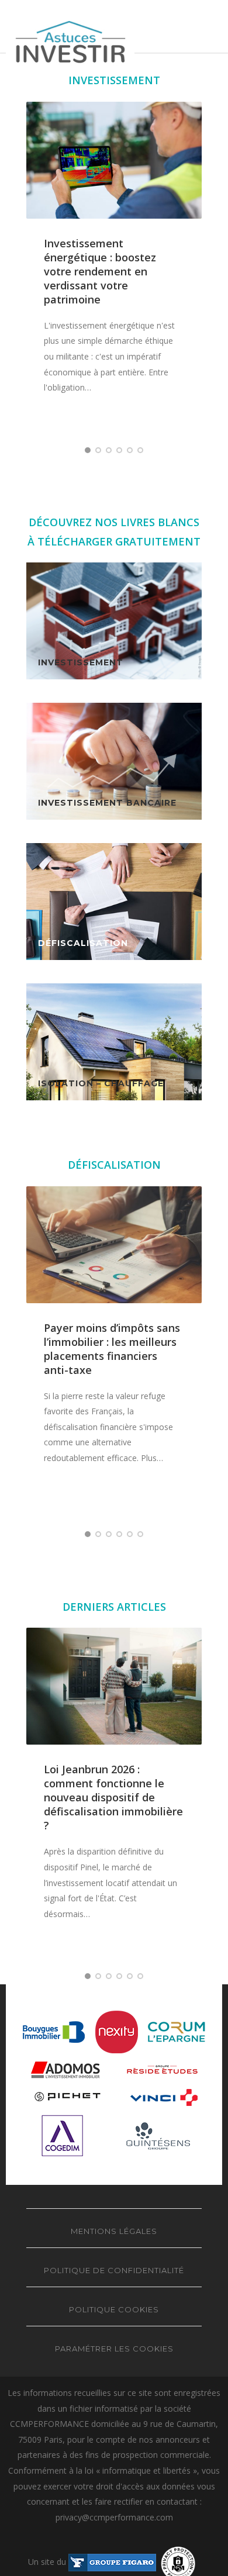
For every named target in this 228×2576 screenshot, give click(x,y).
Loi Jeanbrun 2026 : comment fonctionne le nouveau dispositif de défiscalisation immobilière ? (113, 1797)
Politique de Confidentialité (114, 2270)
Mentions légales (114, 2231)
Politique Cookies (114, 2309)
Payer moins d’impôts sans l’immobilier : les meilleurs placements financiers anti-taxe (112, 1349)
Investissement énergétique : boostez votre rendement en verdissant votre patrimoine (100, 271)
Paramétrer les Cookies (114, 2349)
